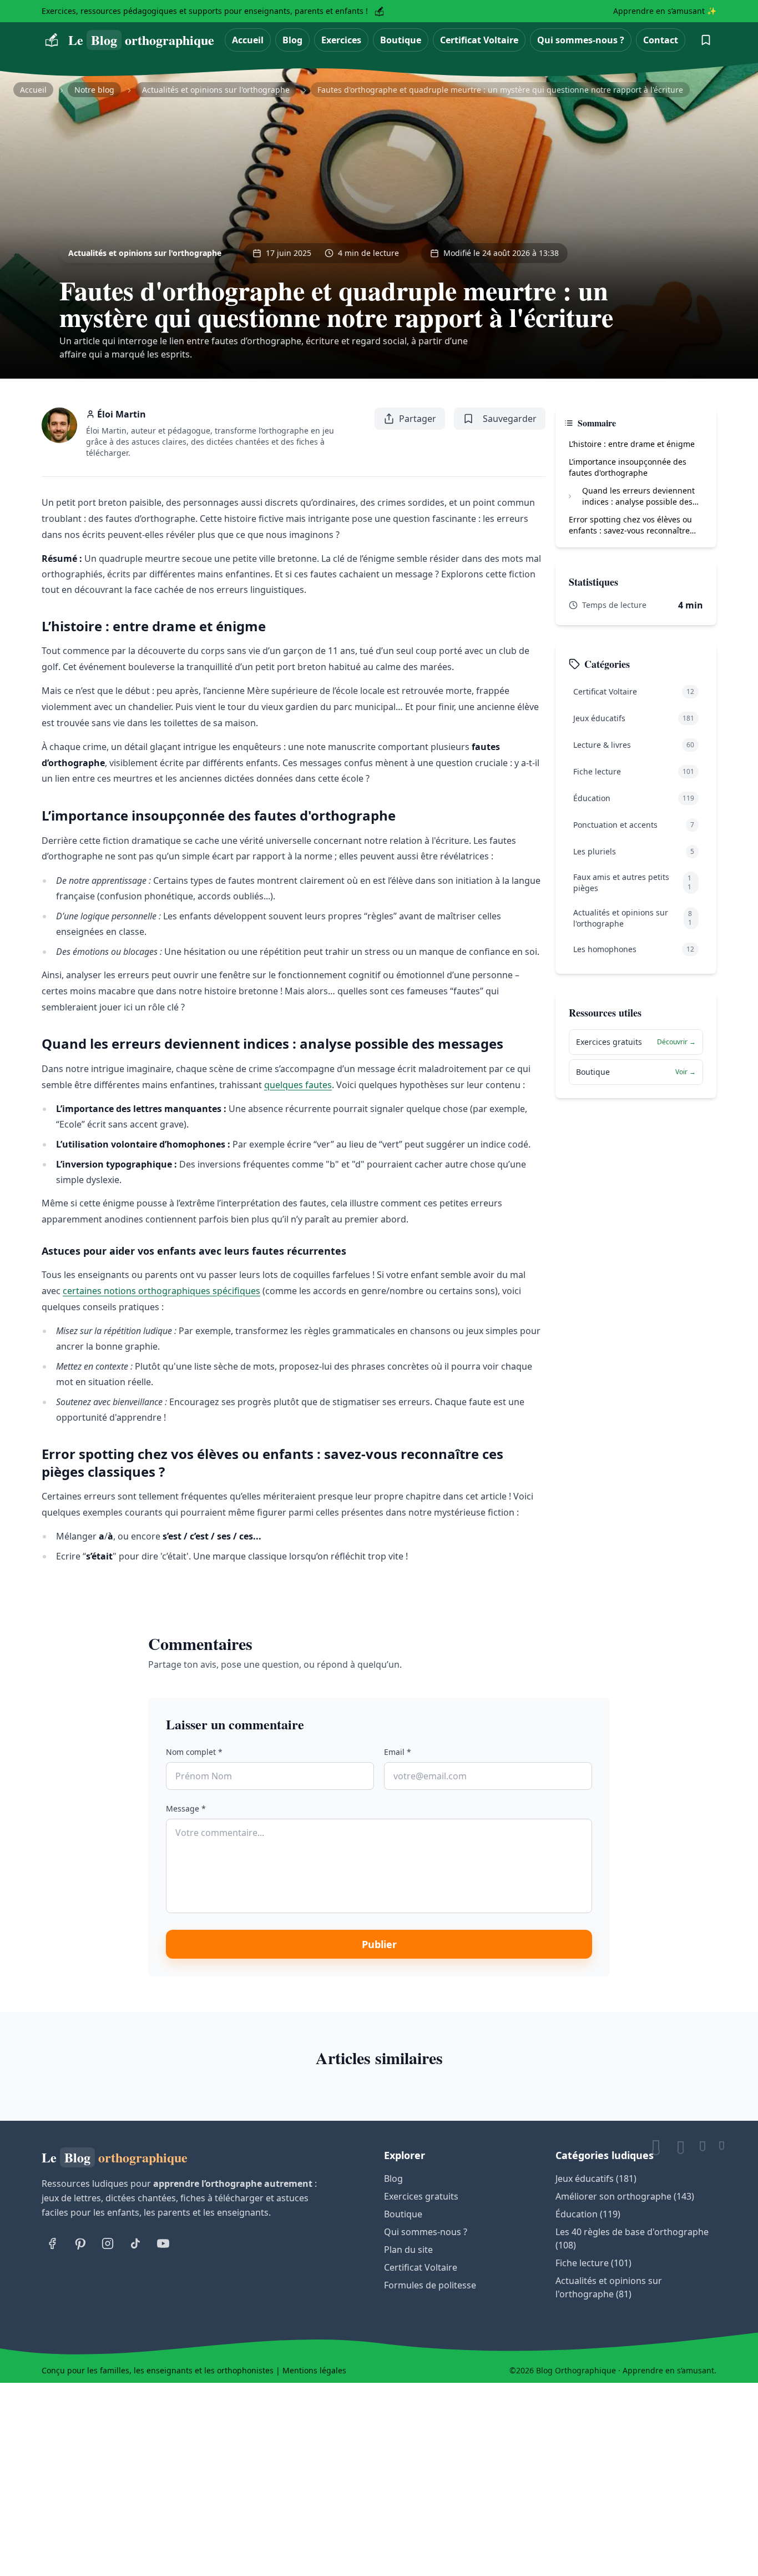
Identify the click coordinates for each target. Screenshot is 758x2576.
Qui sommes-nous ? (581, 40)
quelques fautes (298, 1085)
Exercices (341, 40)
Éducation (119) (588, 2214)
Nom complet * (194, 1752)
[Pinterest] (80, 2243)
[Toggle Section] (570, 496)
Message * (186, 1808)
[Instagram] (108, 2243)
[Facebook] (52, 2243)
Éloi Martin (122, 414)
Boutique (401, 40)
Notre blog (94, 90)
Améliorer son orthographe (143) (625, 2196)
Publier (379, 1944)
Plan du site (408, 2250)
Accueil (248, 40)
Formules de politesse (430, 2285)
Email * (398, 1752)
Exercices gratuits (421, 2196)
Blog (292, 40)
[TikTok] (135, 2243)
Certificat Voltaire (479, 40)
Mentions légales (314, 2370)
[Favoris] (706, 40)
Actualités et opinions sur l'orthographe (216, 90)
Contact (661, 40)
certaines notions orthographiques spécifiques (161, 1291)
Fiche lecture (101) (593, 2263)
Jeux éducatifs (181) (596, 2178)
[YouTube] (163, 2243)
